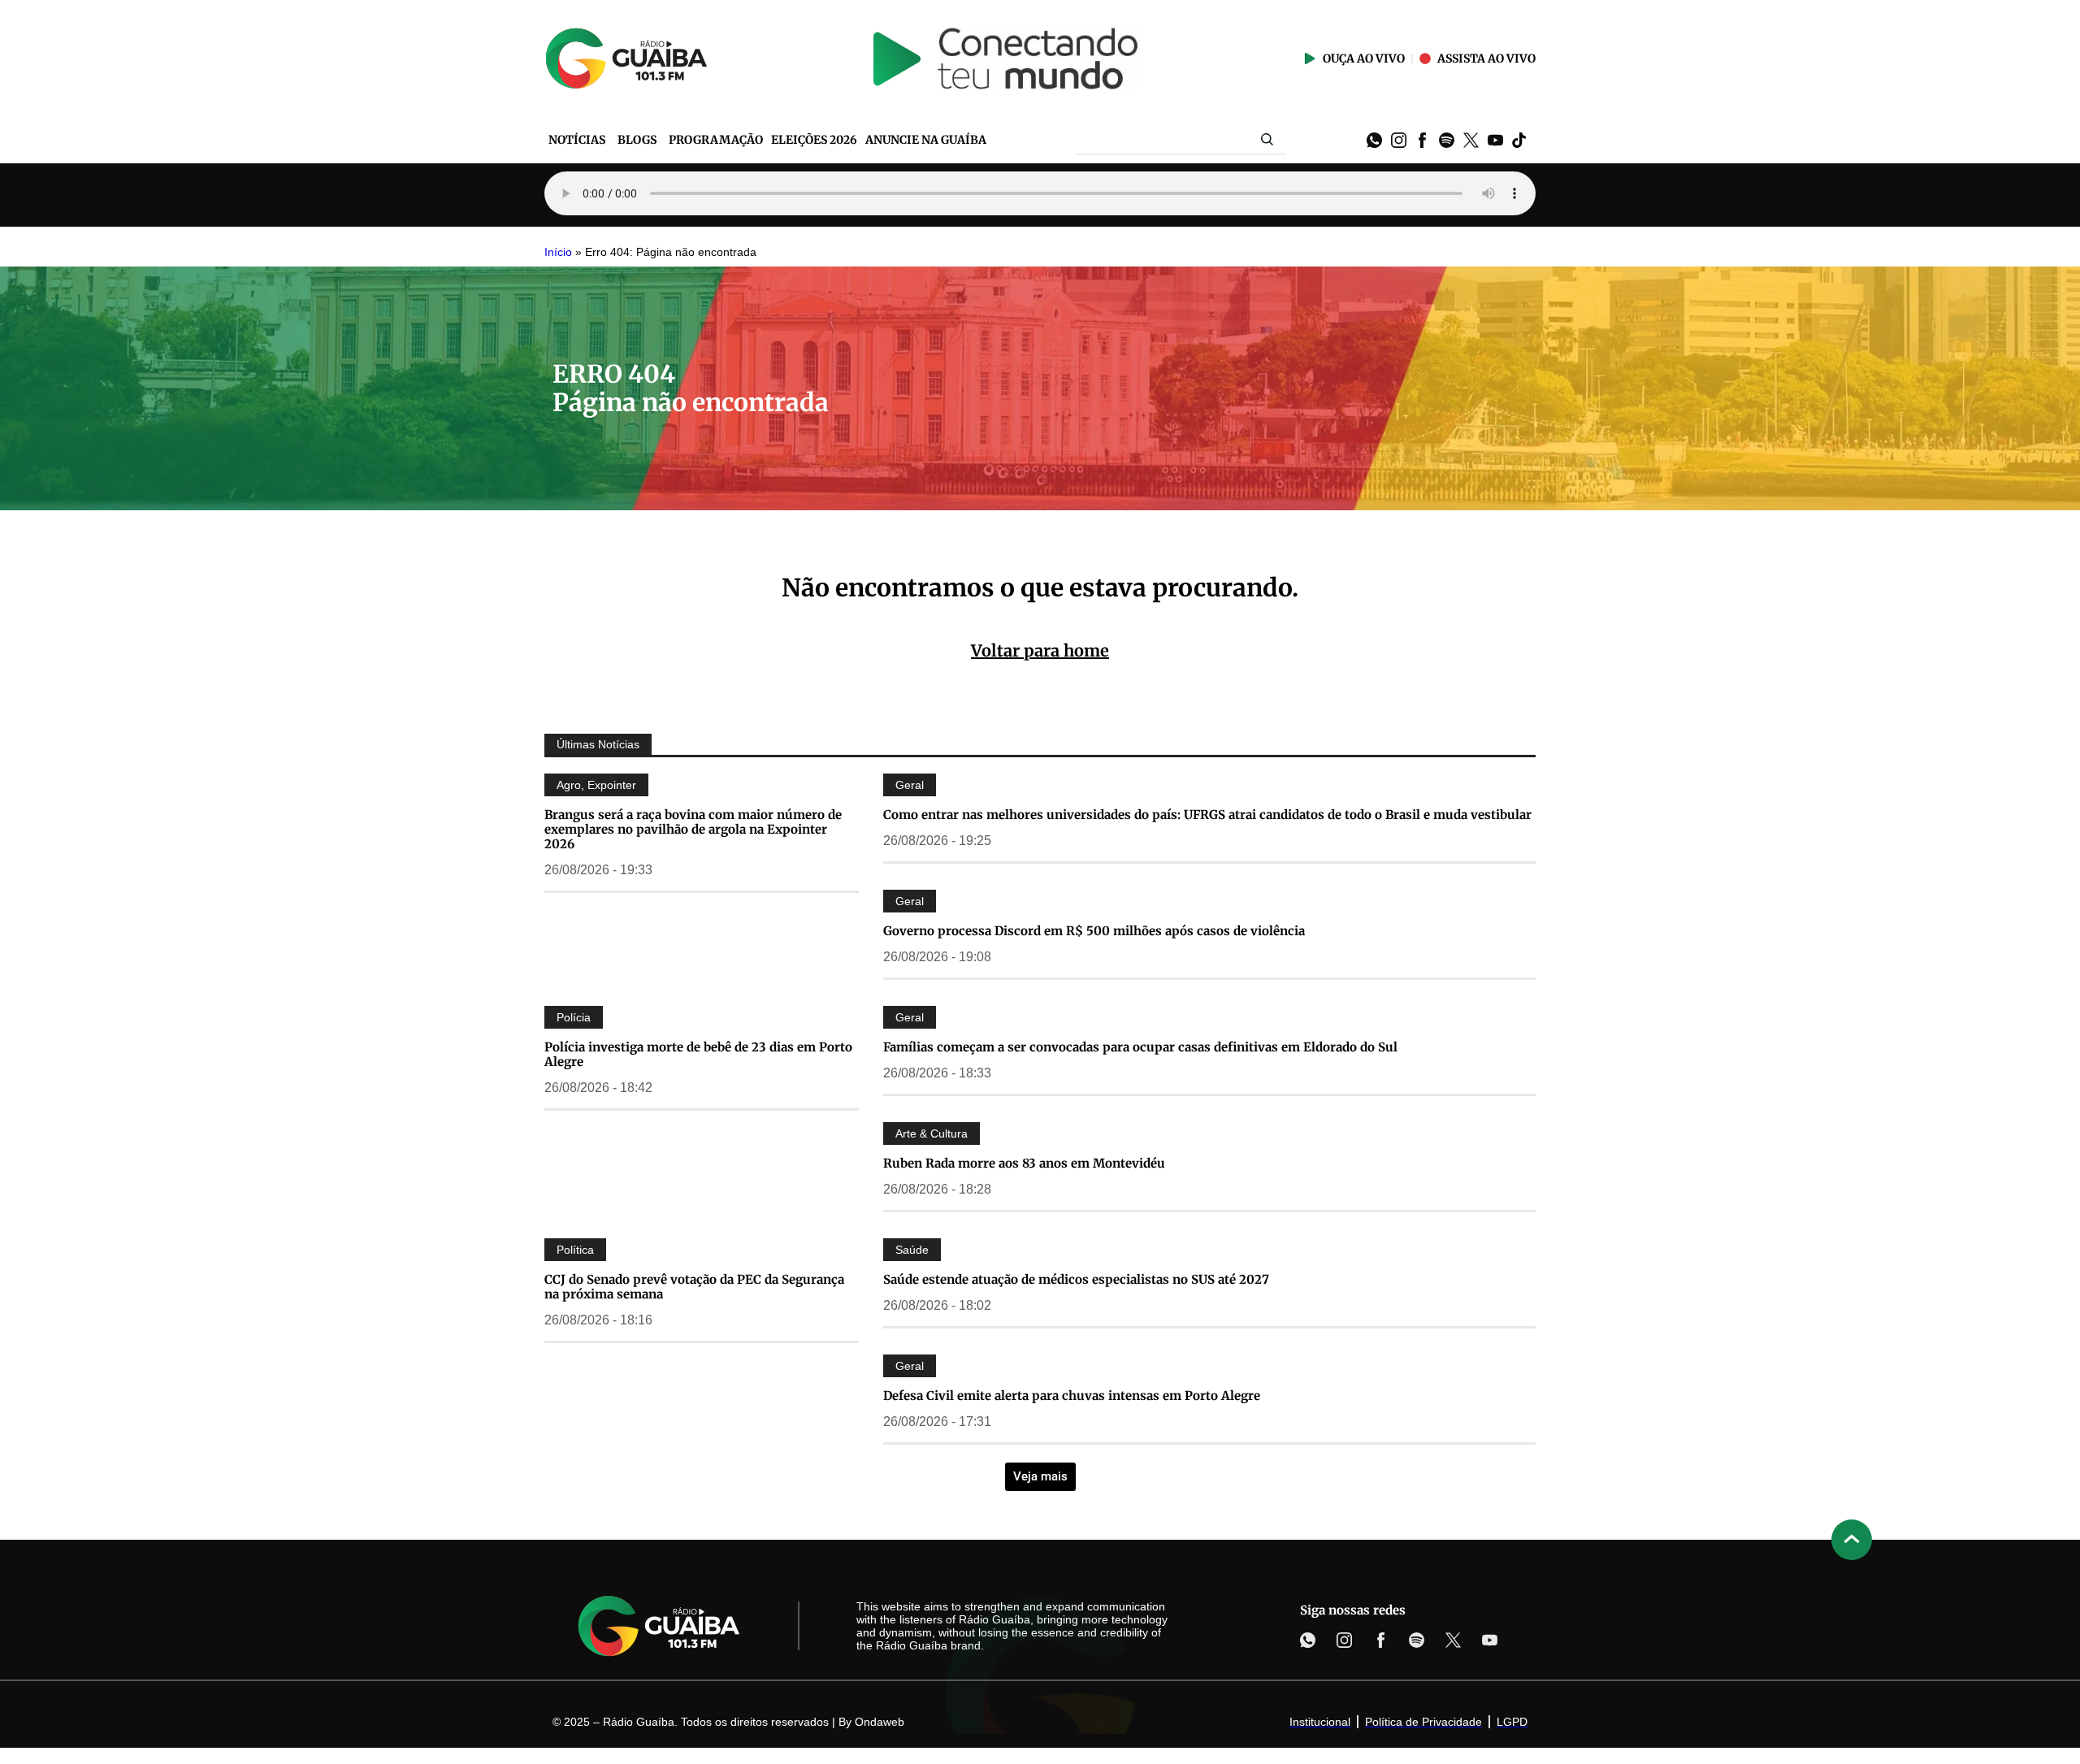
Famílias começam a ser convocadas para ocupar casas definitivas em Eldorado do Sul (1140, 1047)
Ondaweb (880, 1722)
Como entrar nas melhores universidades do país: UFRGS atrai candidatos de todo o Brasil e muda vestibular (1207, 815)
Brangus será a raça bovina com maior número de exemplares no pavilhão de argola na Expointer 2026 (693, 829)
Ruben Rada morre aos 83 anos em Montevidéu (1024, 1163)
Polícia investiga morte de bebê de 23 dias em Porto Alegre (698, 1054)
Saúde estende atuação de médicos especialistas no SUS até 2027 (1076, 1279)
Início (558, 252)
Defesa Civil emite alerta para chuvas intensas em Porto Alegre (1072, 1396)
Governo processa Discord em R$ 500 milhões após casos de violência (1094, 931)
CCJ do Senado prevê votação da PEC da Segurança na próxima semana (694, 1287)
